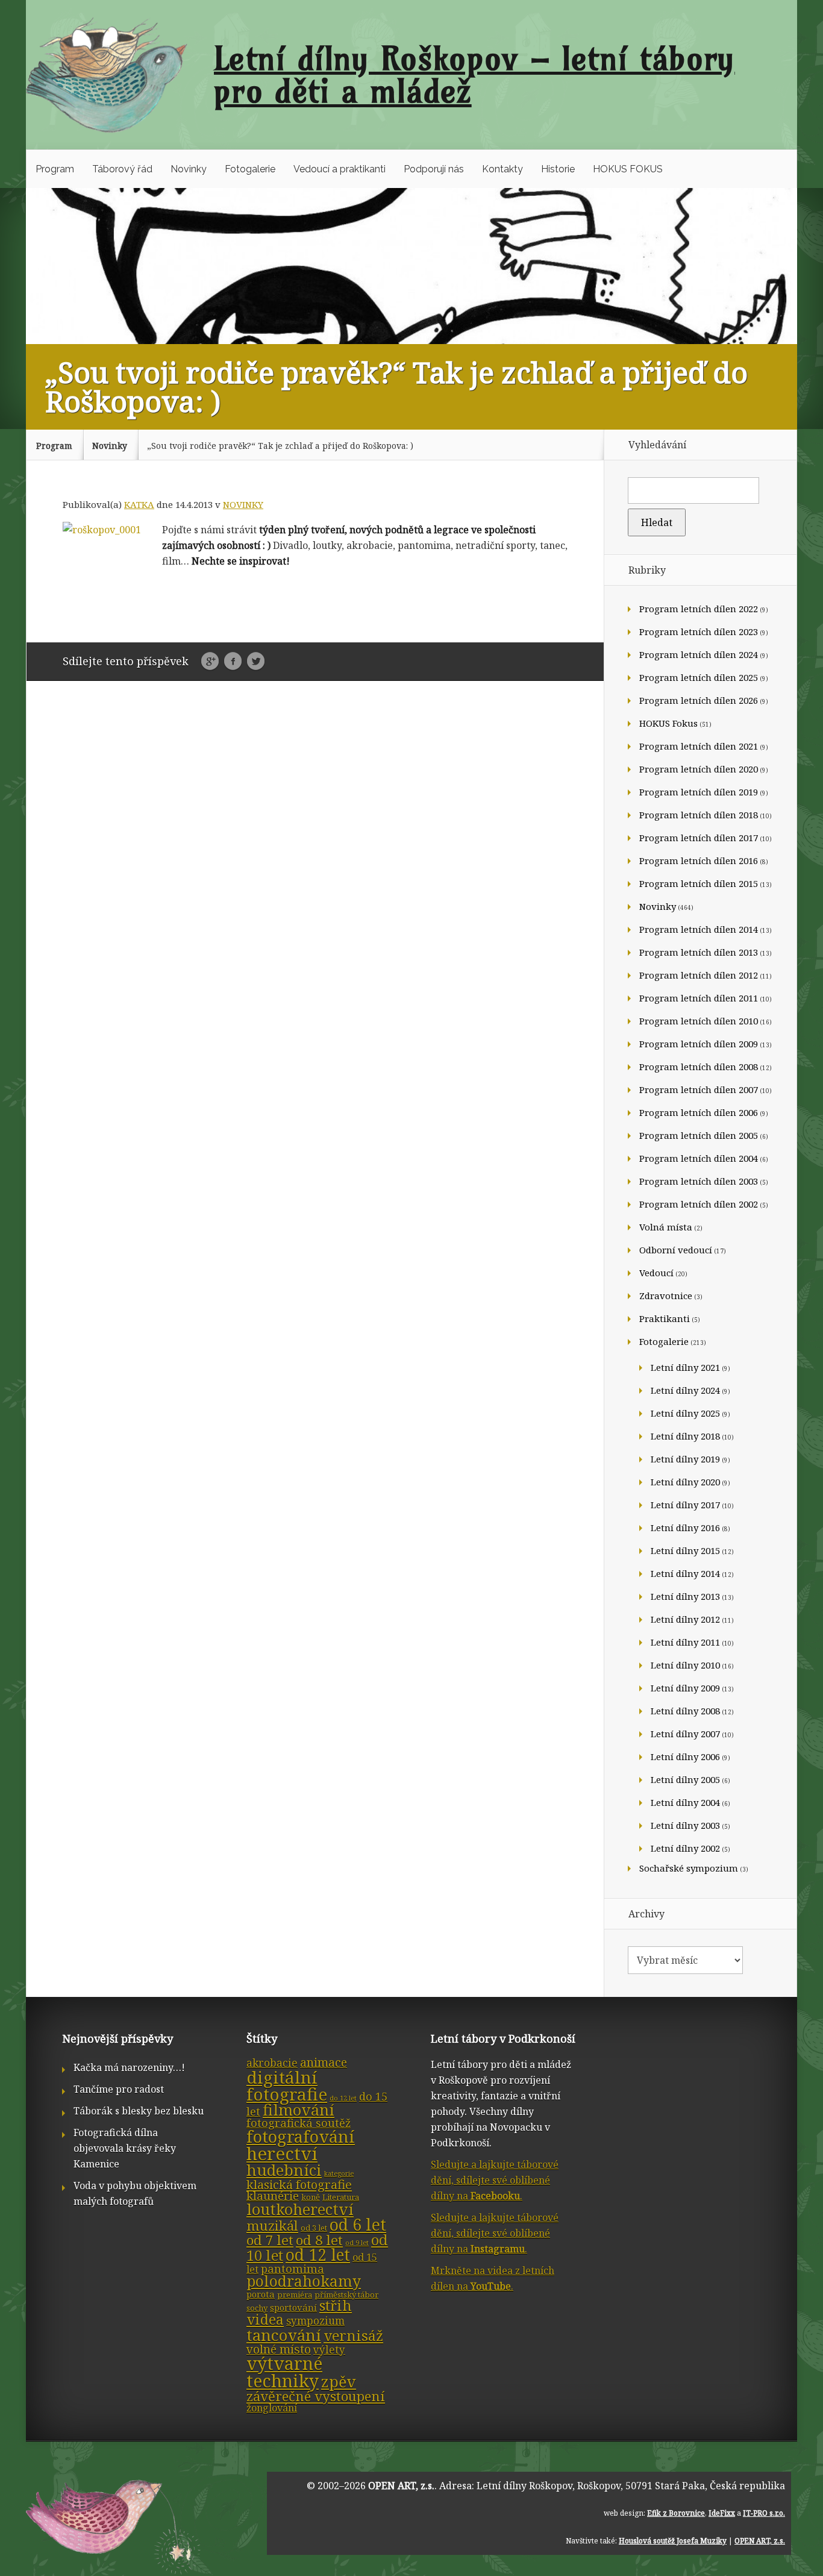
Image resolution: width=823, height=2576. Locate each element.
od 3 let (314, 2228)
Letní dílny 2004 (685, 1802)
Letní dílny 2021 (685, 1367)
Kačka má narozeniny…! (129, 2067)
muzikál (272, 2226)
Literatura (341, 2197)
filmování (299, 2110)
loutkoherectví (300, 2209)
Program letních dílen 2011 (699, 998)
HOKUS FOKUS (628, 169)
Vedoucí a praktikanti (340, 169)
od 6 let (358, 2224)
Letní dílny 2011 (685, 1642)
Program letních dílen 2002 (699, 1204)
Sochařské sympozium (689, 1868)
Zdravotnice (666, 1296)
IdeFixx (722, 2513)
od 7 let (270, 2240)
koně (311, 2197)
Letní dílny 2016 (685, 1528)
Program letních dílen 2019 (699, 792)
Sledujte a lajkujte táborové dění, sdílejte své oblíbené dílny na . (495, 2180)
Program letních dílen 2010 (699, 1021)
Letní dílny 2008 (685, 1711)
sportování (293, 2307)
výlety (329, 2350)
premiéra (295, 2295)
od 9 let (357, 2243)
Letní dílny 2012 (685, 1619)
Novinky (189, 169)
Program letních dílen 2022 (699, 609)
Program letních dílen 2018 (699, 815)
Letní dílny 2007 (685, 1734)
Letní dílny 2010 (685, 1665)
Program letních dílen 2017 (699, 838)
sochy (257, 2308)
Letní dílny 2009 (685, 1688)
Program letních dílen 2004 (699, 1158)
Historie (558, 169)
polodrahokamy (304, 2281)
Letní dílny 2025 (685, 1413)
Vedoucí (656, 1273)
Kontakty (502, 169)
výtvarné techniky (284, 2372)
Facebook (233, 662)
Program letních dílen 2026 (699, 700)
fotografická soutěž (299, 2123)
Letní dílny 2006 (685, 1757)
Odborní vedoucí (676, 1250)
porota (261, 2294)
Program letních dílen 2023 (699, 631)
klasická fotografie (299, 2184)
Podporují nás (434, 169)
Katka (139, 504)
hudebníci (284, 2170)
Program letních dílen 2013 (699, 952)
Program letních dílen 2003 (699, 1181)
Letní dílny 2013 (685, 1596)
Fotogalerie (250, 169)
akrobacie (272, 2063)
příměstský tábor (346, 2295)
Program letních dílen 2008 (699, 1067)
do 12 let (343, 2098)
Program (55, 169)
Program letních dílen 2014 (699, 929)
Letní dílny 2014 (685, 1573)
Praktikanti (665, 1318)
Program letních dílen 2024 (699, 654)
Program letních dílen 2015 (699, 883)
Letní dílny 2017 (685, 1505)
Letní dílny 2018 (685, 1436)
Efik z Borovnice (676, 2513)
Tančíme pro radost (119, 2089)
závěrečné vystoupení (316, 2396)
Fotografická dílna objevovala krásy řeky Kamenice (125, 2148)
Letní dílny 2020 (685, 1482)
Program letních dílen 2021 (699, 746)
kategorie (339, 2173)
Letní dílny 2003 (685, 1825)
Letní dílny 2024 (685, 1390)
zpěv (339, 2381)
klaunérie (273, 2196)
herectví (282, 2154)
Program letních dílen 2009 (699, 1044)
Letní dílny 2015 (685, 1550)
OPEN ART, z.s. (401, 2486)
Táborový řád (122, 169)
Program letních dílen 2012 (699, 975)
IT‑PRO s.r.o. (764, 2513)
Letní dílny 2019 (685, 1459)
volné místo (279, 2349)
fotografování (301, 2136)
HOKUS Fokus (668, 723)
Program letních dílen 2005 (699, 1135)
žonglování (272, 2408)
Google (210, 662)
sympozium (315, 2321)
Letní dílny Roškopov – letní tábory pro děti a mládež (474, 75)
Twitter (256, 662)
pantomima (293, 2269)
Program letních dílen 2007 (699, 1089)
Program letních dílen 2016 (699, 860)
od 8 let (319, 2240)
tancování (284, 2335)
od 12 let (318, 2255)
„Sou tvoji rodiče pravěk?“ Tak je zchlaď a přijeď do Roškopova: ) (280, 446)
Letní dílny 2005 (685, 1779)
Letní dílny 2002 (685, 1848)
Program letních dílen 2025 (699, 677)
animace (324, 2062)
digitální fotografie (287, 2086)
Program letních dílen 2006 (699, 1112)
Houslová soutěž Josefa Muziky (673, 2541)
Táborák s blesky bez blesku (139, 2111)
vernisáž (353, 2336)
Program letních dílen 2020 (699, 769)
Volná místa (666, 1227)
